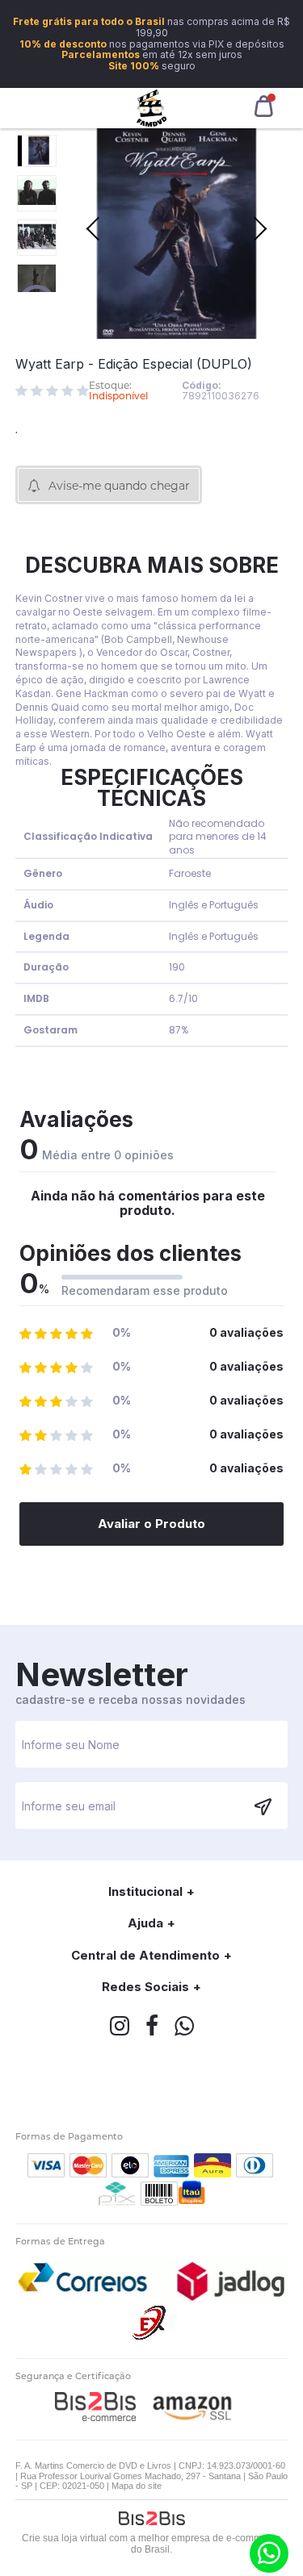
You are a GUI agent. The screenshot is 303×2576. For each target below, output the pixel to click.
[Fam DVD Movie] (151, 108)
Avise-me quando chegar (119, 486)
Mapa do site (137, 2486)
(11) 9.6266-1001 (269, 2553)
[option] (37, 151)
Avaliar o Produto (151, 1524)
